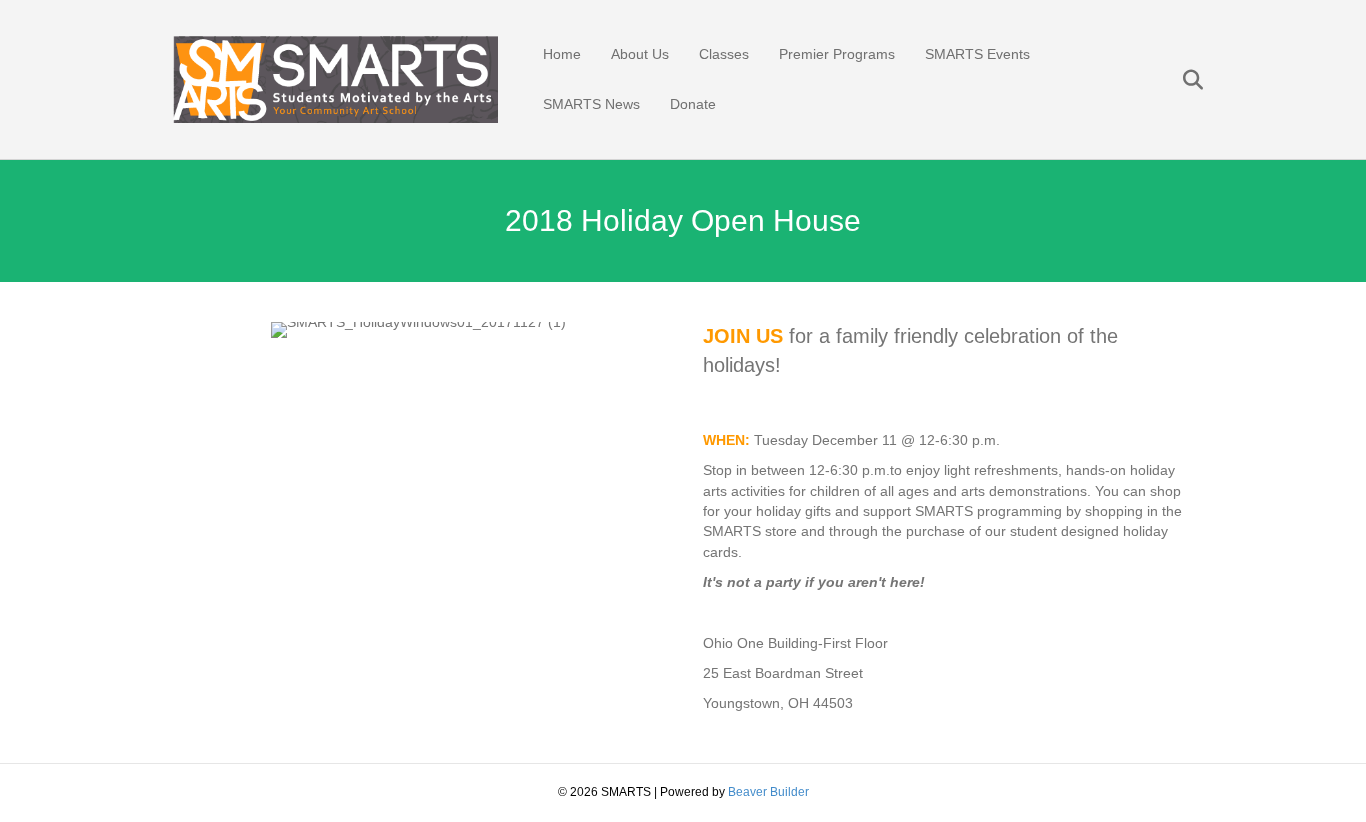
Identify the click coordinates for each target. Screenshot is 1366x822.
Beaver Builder (768, 792)
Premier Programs (837, 54)
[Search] (1180, 80)
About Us (640, 54)
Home (562, 54)
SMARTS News (591, 104)
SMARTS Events (977, 54)
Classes (724, 54)
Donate (693, 104)
